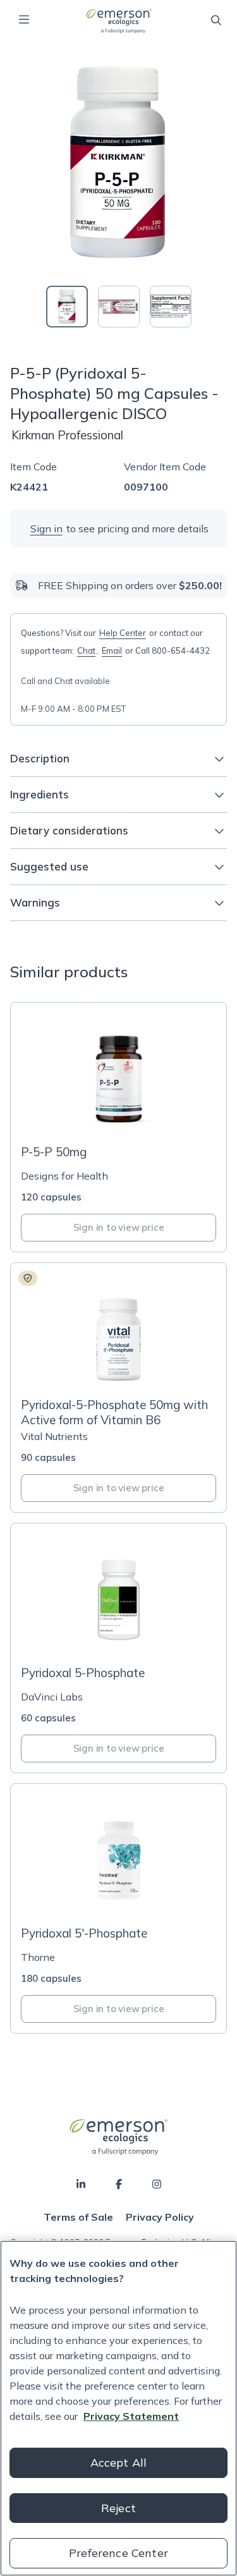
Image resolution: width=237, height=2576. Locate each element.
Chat (86, 650)
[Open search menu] (216, 20)
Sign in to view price (119, 1227)
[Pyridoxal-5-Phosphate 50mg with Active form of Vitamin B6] (118, 1388)
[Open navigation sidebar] (24, 20)
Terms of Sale (78, 2217)
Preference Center (118, 2553)
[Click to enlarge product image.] (119, 164)
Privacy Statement (131, 2416)
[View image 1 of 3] (67, 307)
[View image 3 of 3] (171, 307)
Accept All (119, 2463)
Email (112, 650)
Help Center (123, 633)
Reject (118, 2508)
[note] (28, 1278)
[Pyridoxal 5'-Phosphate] (118, 1908)
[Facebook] (119, 2184)
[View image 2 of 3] (119, 307)
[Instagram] (157, 2184)
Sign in (46, 528)
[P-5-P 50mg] (118, 1127)
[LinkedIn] (81, 2184)
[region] (118, 2408)
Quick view (126, 1111)
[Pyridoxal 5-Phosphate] (118, 1648)
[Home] (118, 21)
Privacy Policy (160, 2217)
